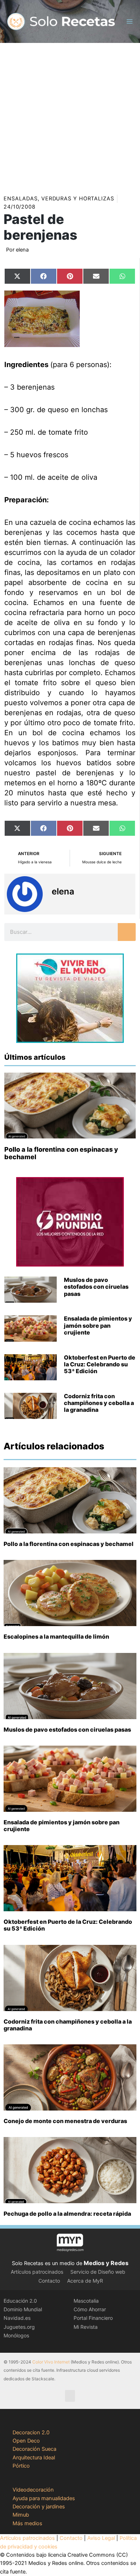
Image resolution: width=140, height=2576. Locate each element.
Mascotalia (86, 2301)
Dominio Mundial (23, 2309)
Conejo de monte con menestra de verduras (65, 2121)
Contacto (49, 2281)
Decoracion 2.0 (31, 2433)
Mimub (21, 2515)
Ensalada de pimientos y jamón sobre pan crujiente (98, 1325)
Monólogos (16, 2335)
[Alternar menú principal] (130, 21)
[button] (70, 2396)
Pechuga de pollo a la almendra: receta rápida (67, 2214)
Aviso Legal (101, 2538)
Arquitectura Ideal (34, 2458)
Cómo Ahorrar (90, 2309)
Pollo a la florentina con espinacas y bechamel (69, 1544)
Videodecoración (33, 2490)
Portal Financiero (93, 2318)
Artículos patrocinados (37, 2272)
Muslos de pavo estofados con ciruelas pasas (96, 1287)
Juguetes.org (19, 2327)
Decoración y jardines (39, 2507)
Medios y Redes (106, 2263)
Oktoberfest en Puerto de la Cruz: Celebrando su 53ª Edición (100, 1364)
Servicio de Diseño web (98, 2272)
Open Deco (26, 2441)
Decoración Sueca (34, 2449)
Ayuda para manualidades (44, 2498)
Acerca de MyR (85, 2281)
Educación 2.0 (20, 2301)
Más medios (27, 2523)
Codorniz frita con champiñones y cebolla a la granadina (99, 1403)
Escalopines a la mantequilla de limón (56, 1636)
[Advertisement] (70, 116)
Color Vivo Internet (51, 2362)
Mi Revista (86, 2327)
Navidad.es (17, 2318)
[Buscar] (127, 932)
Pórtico (21, 2466)
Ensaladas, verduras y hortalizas (59, 199)
